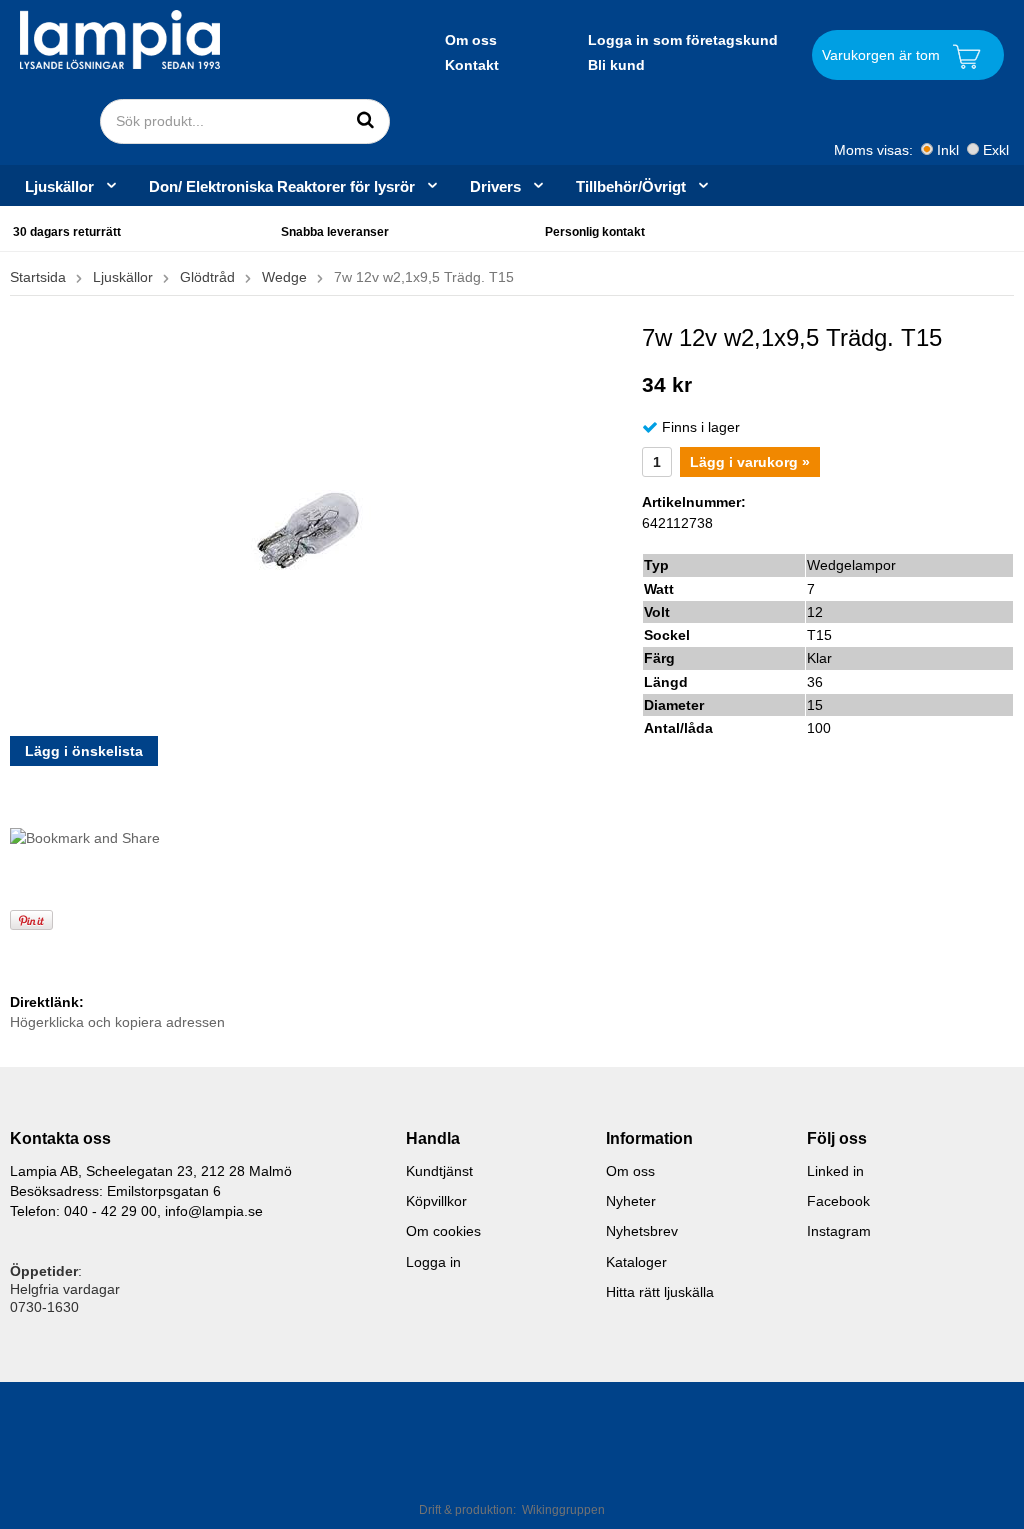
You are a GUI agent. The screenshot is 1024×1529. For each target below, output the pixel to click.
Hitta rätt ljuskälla (660, 1292)
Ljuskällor (59, 186)
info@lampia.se (214, 1211)
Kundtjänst (439, 1171)
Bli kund (616, 65)
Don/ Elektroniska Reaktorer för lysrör (282, 186)
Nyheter (631, 1201)
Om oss (471, 40)
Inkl (948, 150)
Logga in (433, 1262)
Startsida (38, 277)
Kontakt (472, 65)
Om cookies (443, 1231)
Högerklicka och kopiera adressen (117, 1022)
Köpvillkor (436, 1201)
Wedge (284, 277)
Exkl (996, 150)
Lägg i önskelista (84, 751)
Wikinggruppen (563, 1510)
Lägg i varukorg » (750, 462)
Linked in (835, 1171)
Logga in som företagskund (683, 40)
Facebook (838, 1201)
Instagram (839, 1231)
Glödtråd (207, 277)
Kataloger (636, 1262)
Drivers (495, 186)
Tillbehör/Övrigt (631, 186)
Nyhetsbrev (642, 1231)
